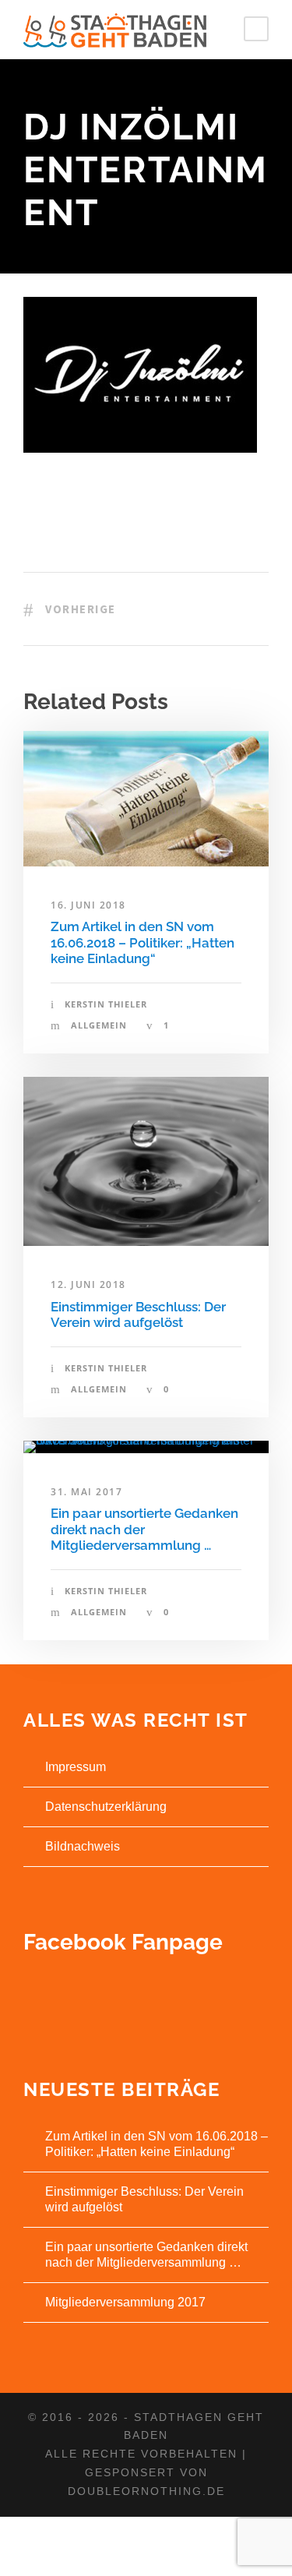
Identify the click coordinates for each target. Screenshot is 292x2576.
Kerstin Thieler (106, 1004)
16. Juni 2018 (88, 905)
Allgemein (99, 1025)
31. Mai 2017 (86, 1492)
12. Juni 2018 (88, 1284)
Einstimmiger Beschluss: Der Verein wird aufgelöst (138, 1314)
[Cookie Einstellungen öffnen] (28, 2556)
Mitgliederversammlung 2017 (125, 2302)
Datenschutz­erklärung (106, 1807)
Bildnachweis (83, 1846)
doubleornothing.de (146, 2491)
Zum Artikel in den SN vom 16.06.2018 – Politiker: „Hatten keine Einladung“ (142, 942)
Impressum (76, 1767)
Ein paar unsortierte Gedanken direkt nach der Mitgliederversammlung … (144, 1529)
